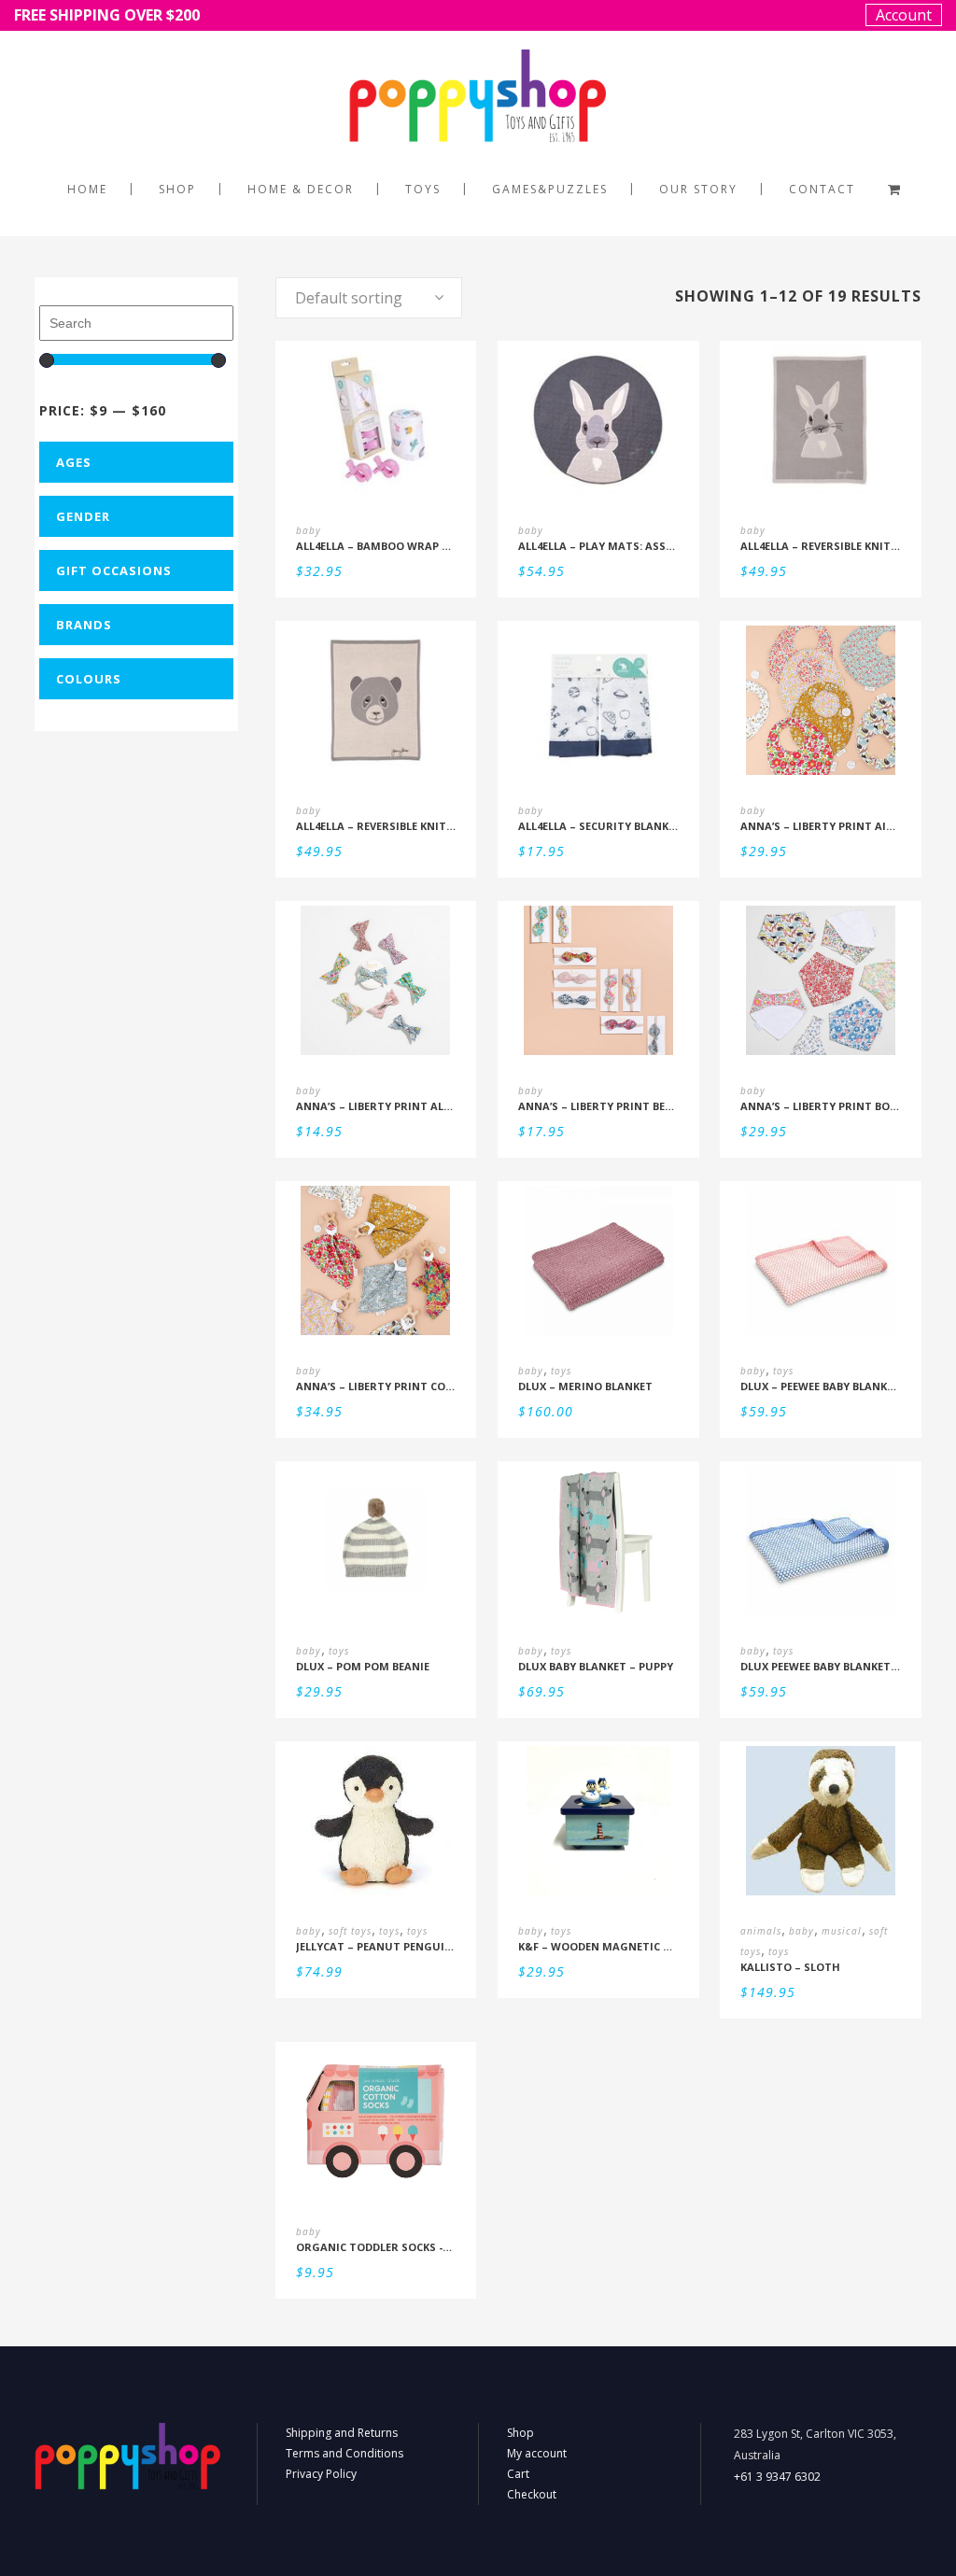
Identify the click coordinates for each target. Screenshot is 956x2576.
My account (537, 2453)
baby (309, 530)
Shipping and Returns (342, 2433)
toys (561, 1371)
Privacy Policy (321, 2474)
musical (842, 1931)
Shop (520, 2433)
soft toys (350, 1931)
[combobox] (369, 298)
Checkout (532, 2494)
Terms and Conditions (344, 2453)
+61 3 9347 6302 (777, 2477)
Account (904, 15)
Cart (518, 2474)
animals (761, 1931)
